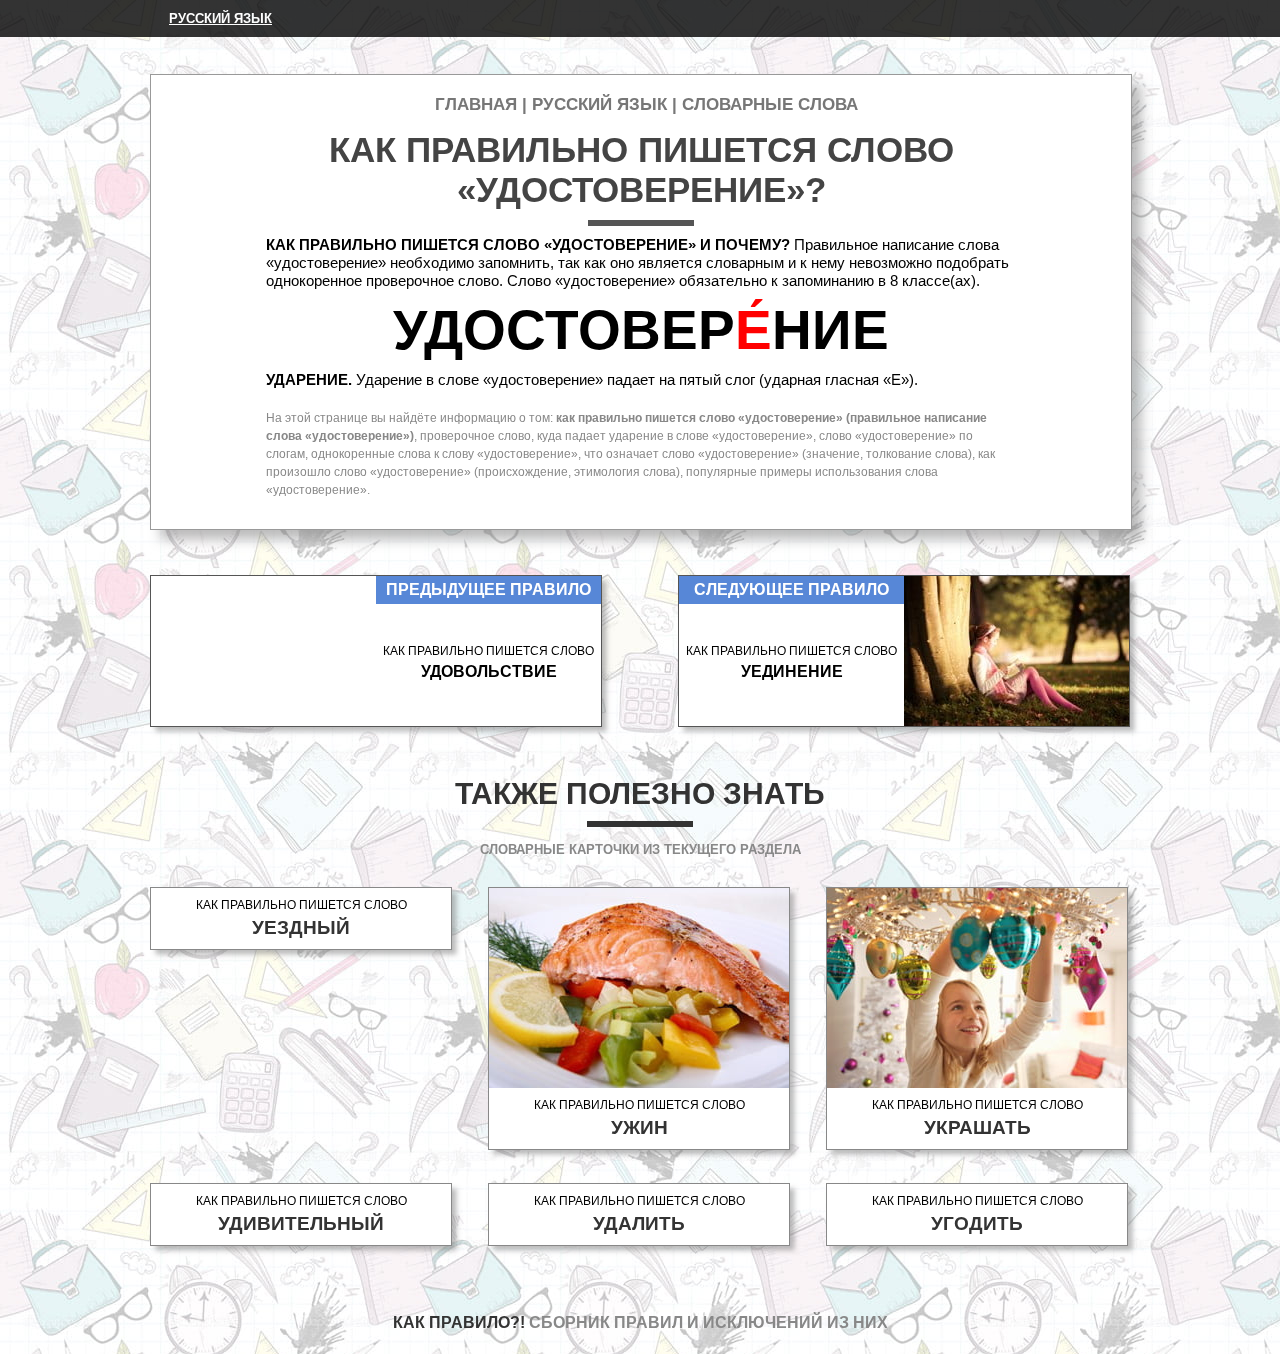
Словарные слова (770, 104)
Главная (476, 104)
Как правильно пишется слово (301, 918)
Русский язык (220, 18)
